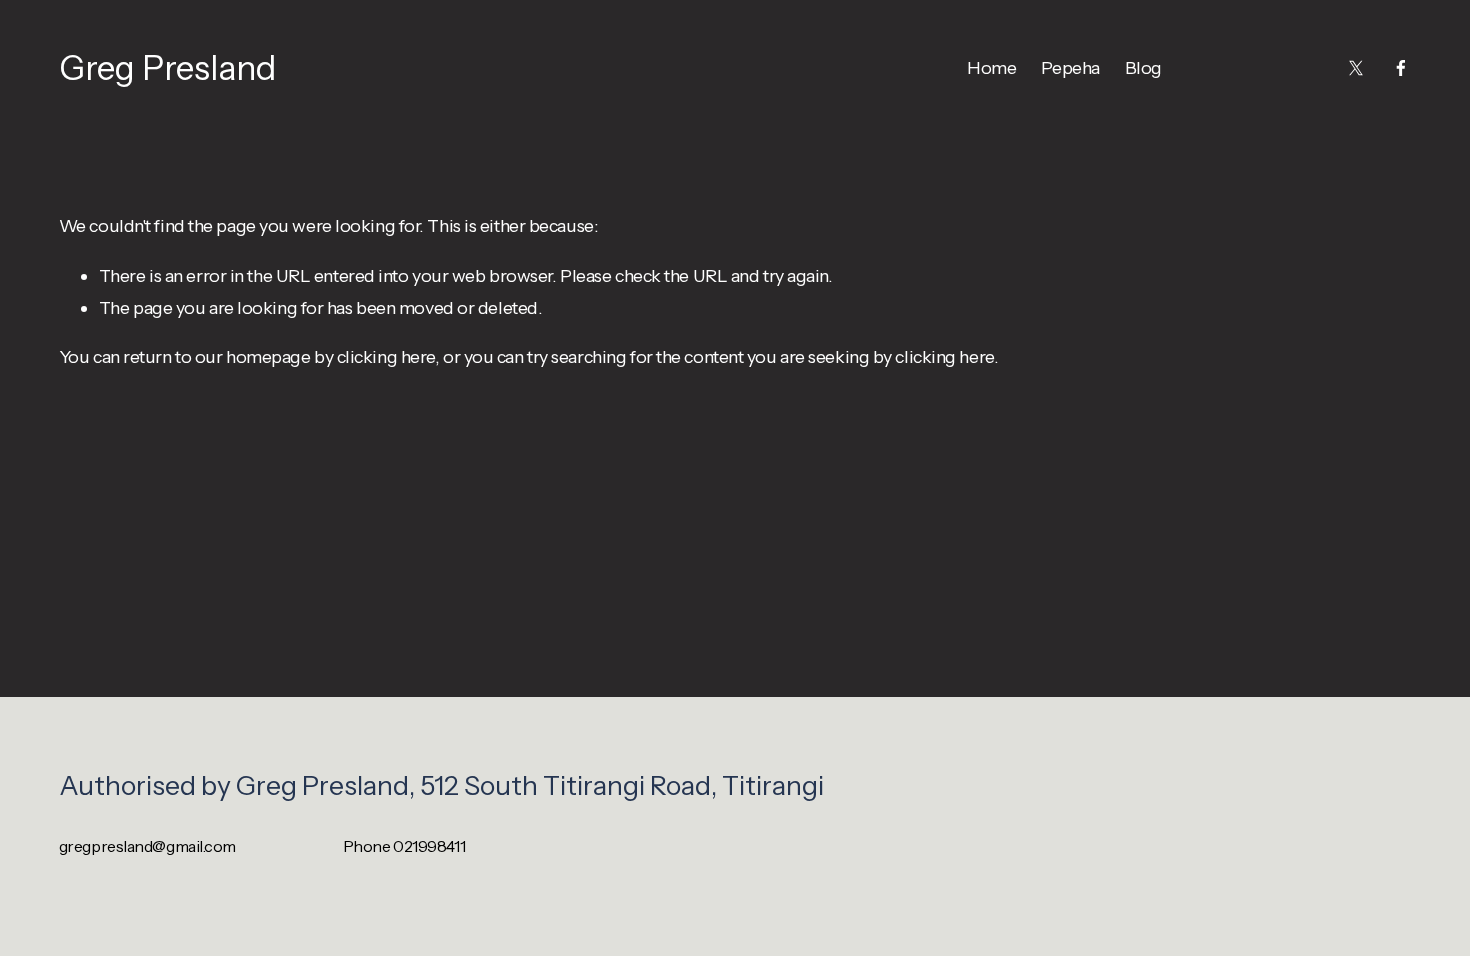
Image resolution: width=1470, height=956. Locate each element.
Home (991, 67)
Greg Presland (167, 67)
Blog (1143, 67)
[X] (1356, 68)
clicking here (386, 356)
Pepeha (1070, 67)
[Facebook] (1401, 68)
